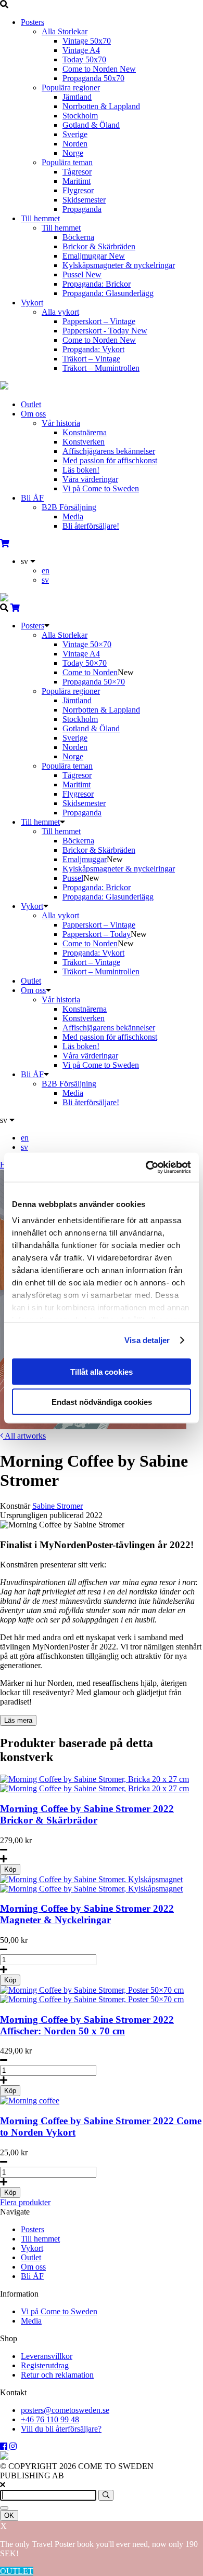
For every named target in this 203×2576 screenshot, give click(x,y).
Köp (10, 1869)
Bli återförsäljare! (91, 526)
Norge (73, 153)
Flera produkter (25, 2202)
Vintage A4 (81, 50)
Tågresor (77, 172)
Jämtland (77, 97)
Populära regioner (71, 88)
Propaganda (82, 209)
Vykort (32, 303)
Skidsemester (84, 200)
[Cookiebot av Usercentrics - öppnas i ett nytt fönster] (146, 1168)
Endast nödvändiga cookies (102, 1402)
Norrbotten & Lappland (101, 106)
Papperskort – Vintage (99, 321)
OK (9, 2515)
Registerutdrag (45, 2365)
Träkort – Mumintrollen (101, 368)
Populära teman (67, 162)
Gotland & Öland (91, 125)
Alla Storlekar (65, 31)
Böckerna (78, 237)
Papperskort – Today (97, 934)
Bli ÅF (32, 498)
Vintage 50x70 (87, 41)
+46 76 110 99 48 (50, 2419)
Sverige (75, 134)
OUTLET (17, 2571)
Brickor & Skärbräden (99, 246)
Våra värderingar (90, 479)
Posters (33, 22)
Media (73, 516)
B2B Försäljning (69, 507)
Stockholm (80, 116)
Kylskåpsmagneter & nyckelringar (119, 265)
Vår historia (61, 423)
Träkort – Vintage (91, 359)
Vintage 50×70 (87, 644)
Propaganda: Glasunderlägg (108, 293)
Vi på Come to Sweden (101, 488)
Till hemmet (40, 218)
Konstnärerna (85, 432)
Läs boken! (81, 470)
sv (45, 580)
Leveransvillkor (47, 2356)
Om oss (33, 414)
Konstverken (84, 442)
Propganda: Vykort (93, 349)
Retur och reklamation (57, 2375)
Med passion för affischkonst (110, 460)
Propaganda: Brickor (97, 284)
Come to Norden (99, 69)
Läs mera (18, 1720)
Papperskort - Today (105, 331)
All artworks (24, 1436)
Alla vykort (60, 312)
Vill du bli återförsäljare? (61, 2429)
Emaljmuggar (94, 256)
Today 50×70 (85, 663)
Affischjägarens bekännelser (109, 451)
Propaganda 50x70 (93, 78)
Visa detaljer (147, 1340)
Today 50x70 (84, 59)
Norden (75, 144)
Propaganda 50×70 (94, 682)
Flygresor (78, 190)
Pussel (82, 274)
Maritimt (77, 181)
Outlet (31, 404)
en (46, 571)
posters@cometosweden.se (65, 2410)
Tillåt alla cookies (102, 1371)
